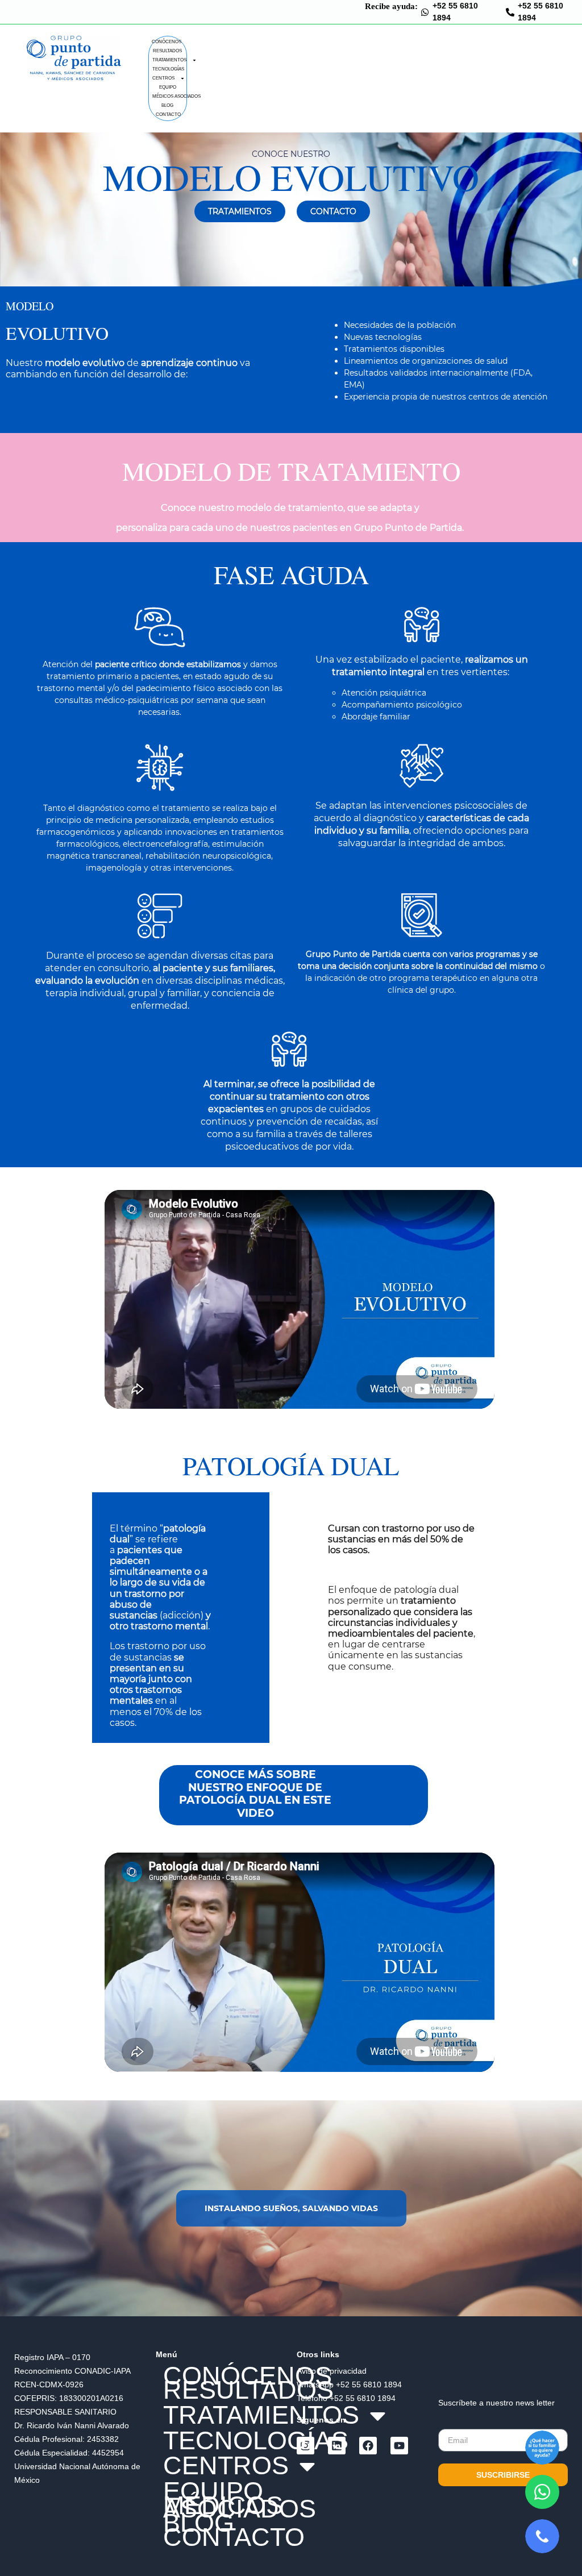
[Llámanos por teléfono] (510, 12)
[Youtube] (399, 2446)
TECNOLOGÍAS (168, 69)
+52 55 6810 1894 (369, 2384)
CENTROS (163, 78)
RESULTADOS (167, 51)
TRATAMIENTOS (169, 60)
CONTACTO (168, 115)
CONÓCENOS (167, 42)
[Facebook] (368, 2446)
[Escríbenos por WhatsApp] (542, 2492)
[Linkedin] (337, 2446)
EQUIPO (168, 87)
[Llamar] (542, 2536)
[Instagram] (305, 2446)
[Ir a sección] (542, 2448)
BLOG (167, 105)
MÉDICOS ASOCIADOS (176, 96)
